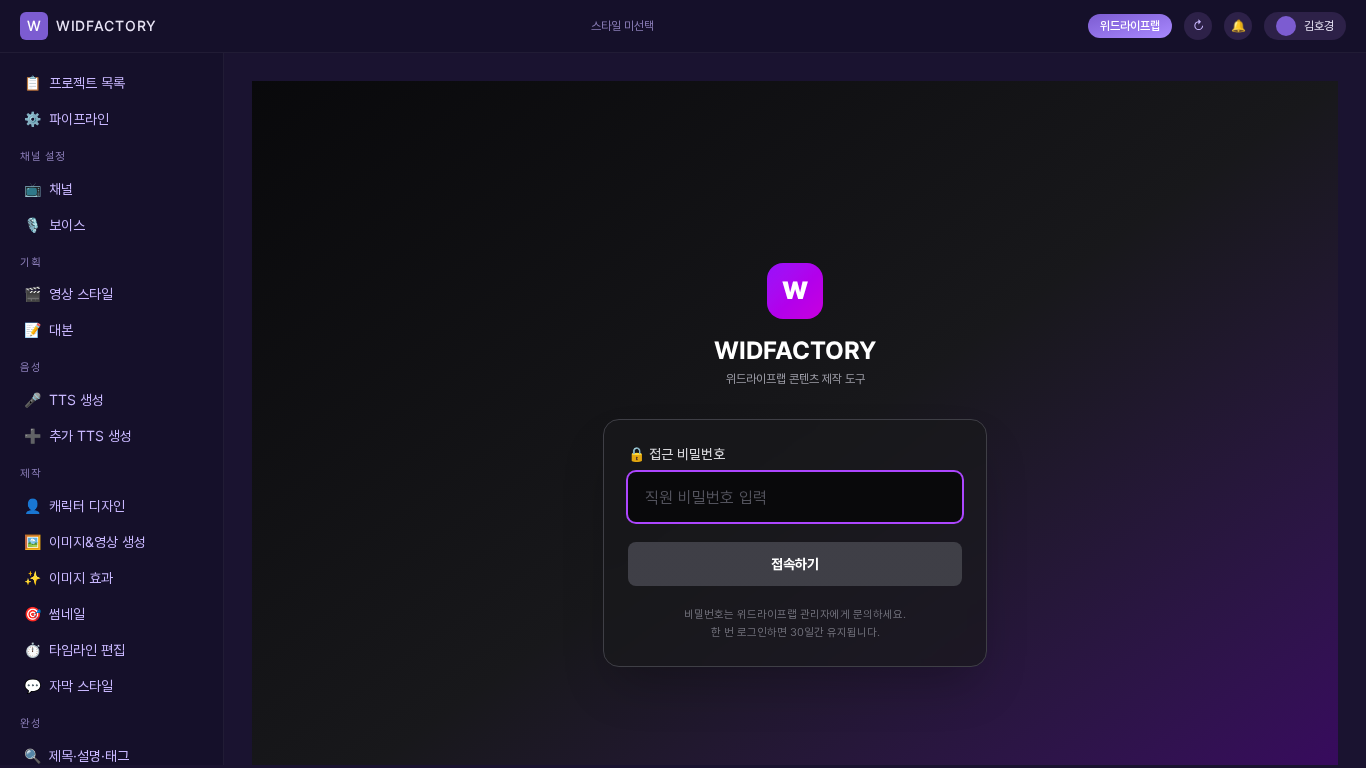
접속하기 (795, 563)
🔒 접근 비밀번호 (676, 453)
